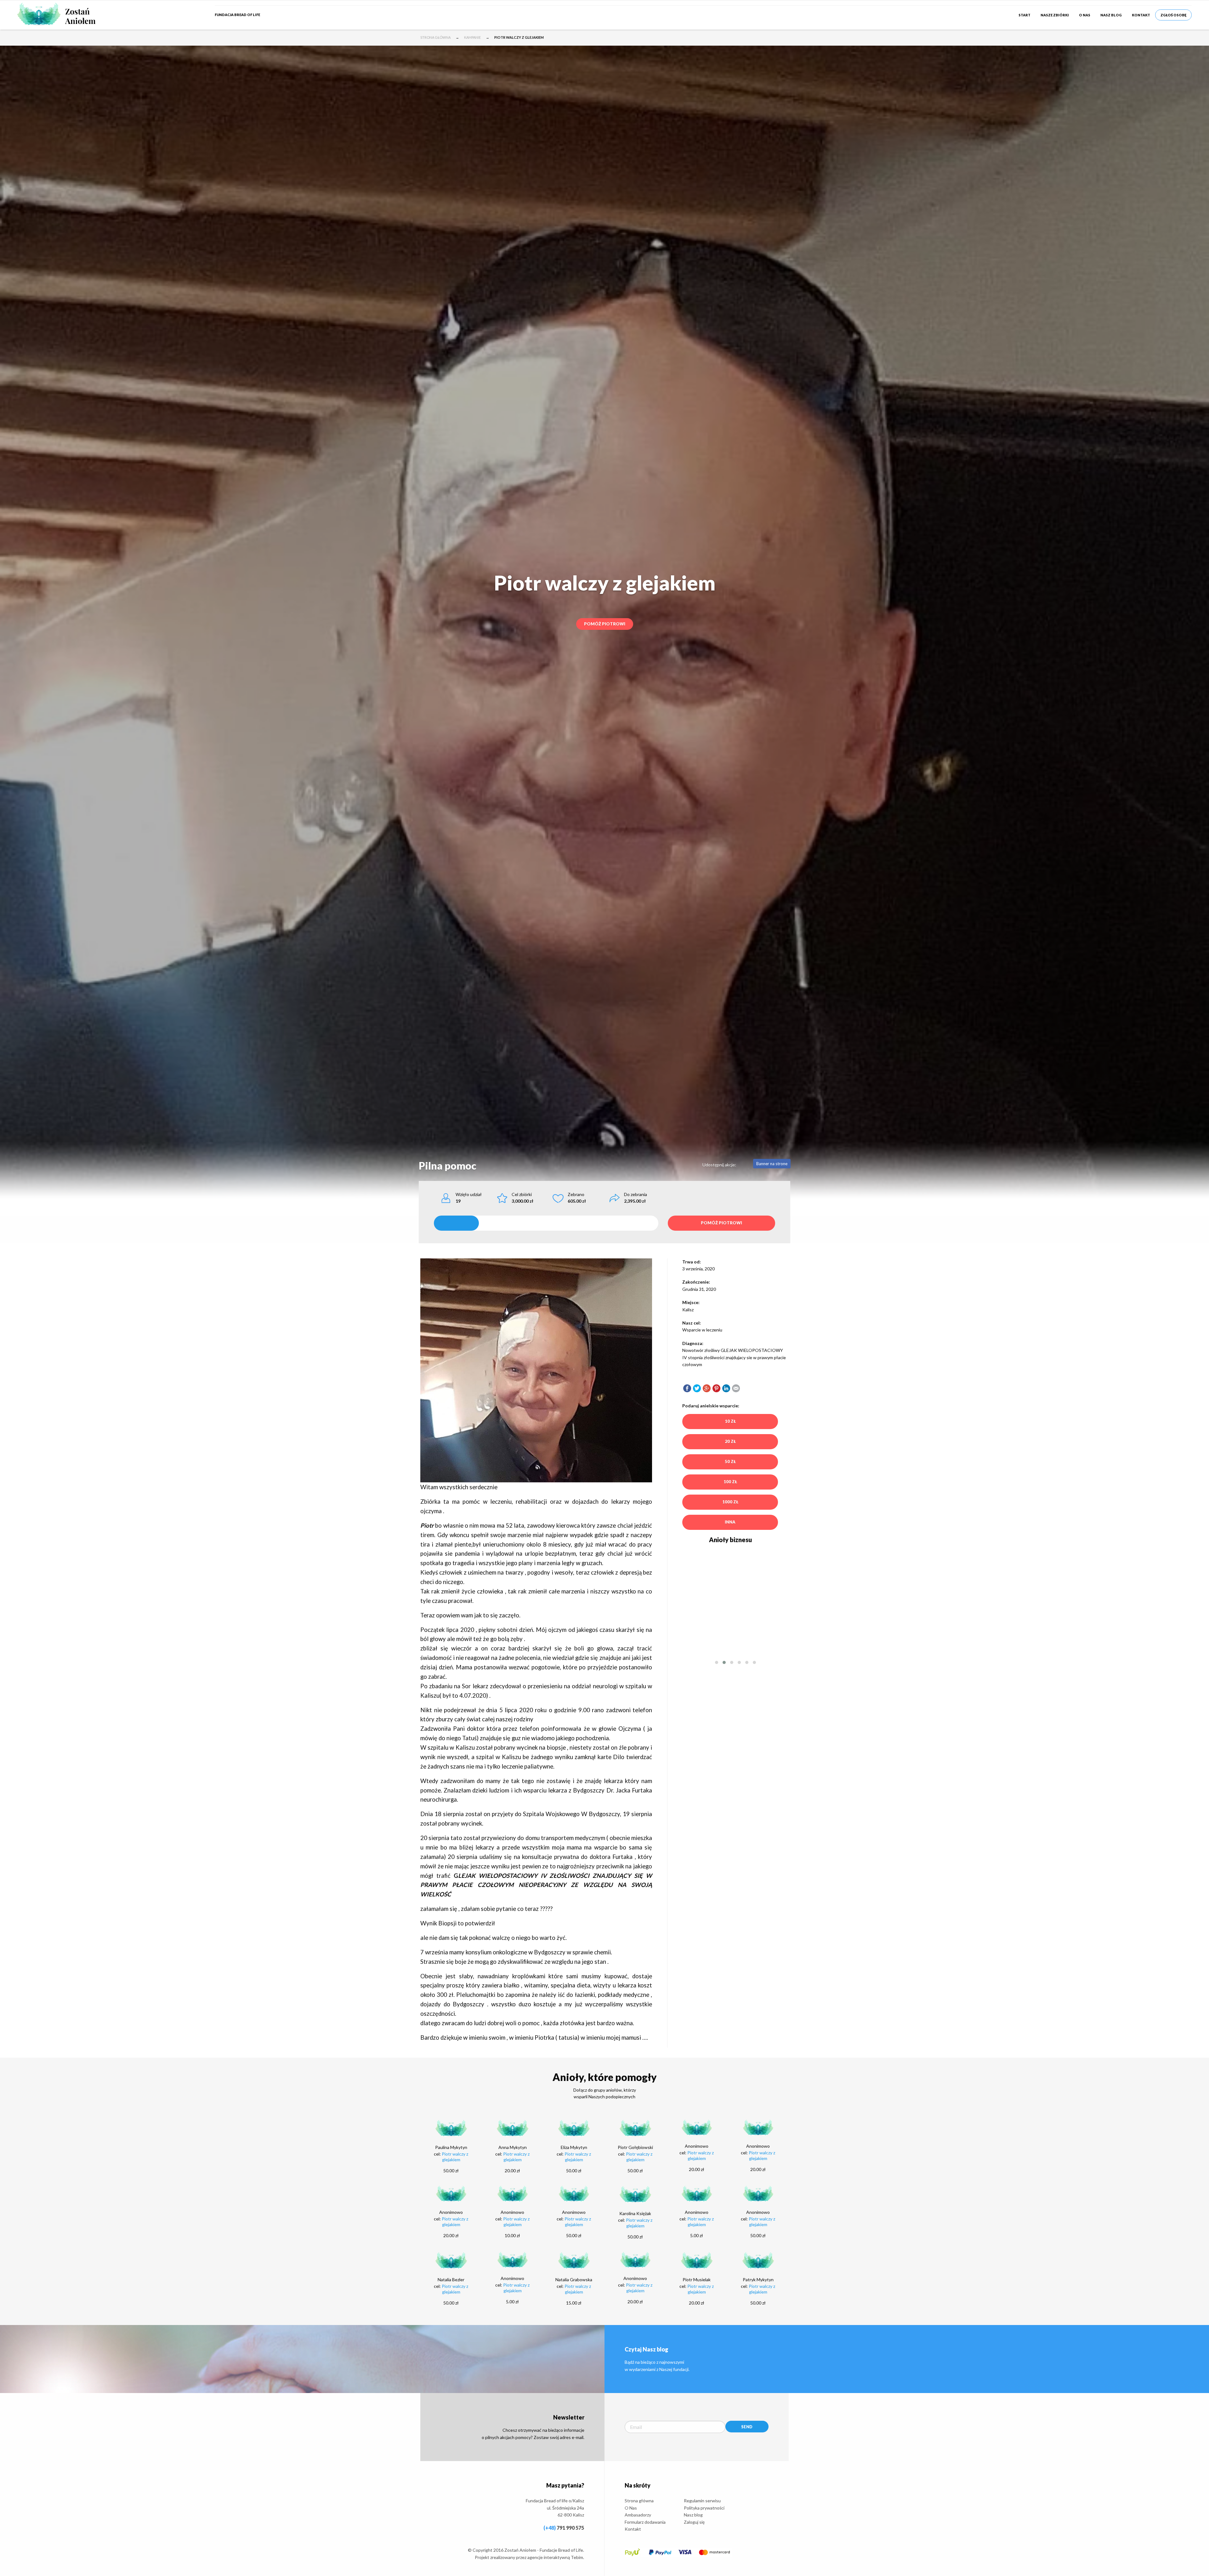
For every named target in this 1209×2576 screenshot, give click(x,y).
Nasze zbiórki (1055, 15)
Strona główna (435, 37)
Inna (730, 1522)
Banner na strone (772, 1164)
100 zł (730, 1482)
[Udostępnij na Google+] (707, 1388)
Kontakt (1141, 15)
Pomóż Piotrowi (605, 624)
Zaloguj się (694, 2522)
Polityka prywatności (704, 2508)
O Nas (1085, 15)
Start (1025, 15)
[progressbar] (546, 1223)
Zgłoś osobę (1173, 15)
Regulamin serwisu (702, 2501)
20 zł (730, 1441)
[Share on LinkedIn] (726, 1388)
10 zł (730, 1421)
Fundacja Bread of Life (237, 15)
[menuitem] (1025, 15)
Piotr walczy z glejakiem (455, 2157)
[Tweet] (697, 1388)
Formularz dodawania (645, 2522)
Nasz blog (1111, 15)
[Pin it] (716, 1388)
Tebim (577, 2557)
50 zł (730, 1462)
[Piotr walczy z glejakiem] (687, 1388)
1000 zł (730, 1502)
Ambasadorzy (638, 2515)
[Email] (736, 1388)
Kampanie (472, 37)
